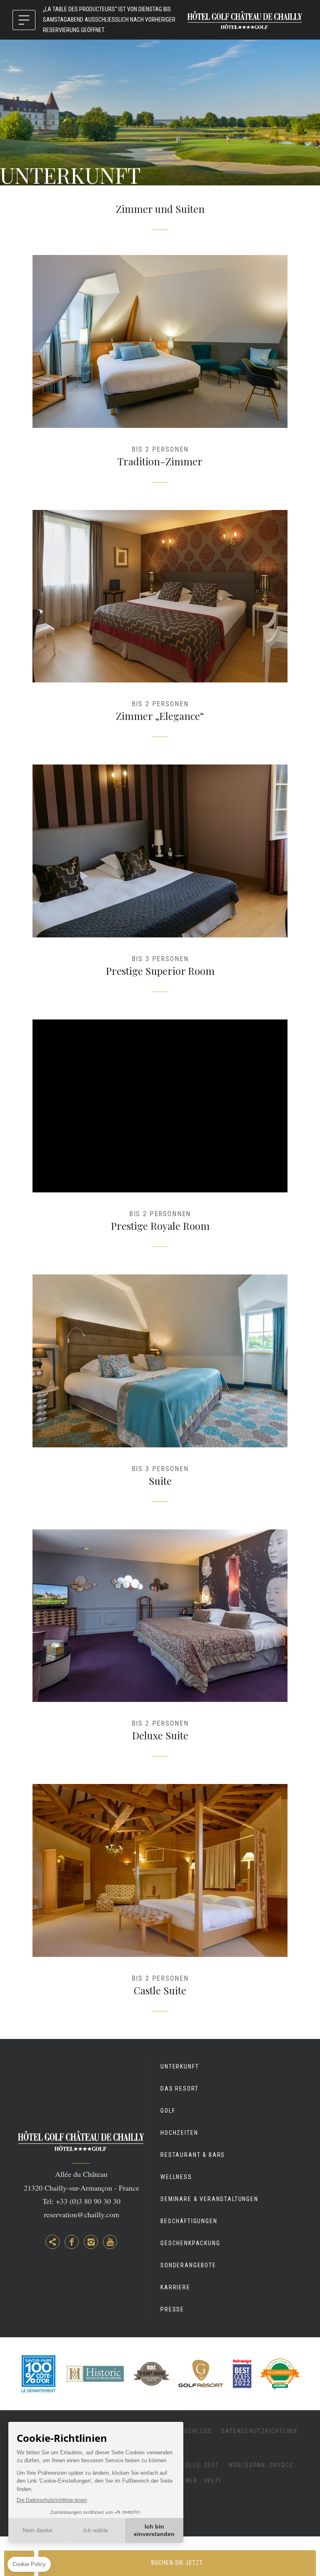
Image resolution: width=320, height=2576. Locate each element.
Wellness (176, 2177)
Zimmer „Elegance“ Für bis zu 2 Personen (160, 629)
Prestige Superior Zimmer (160, 884)
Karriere (175, 2287)
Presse (172, 2309)
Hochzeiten (179, 2133)
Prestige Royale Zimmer (160, 1139)
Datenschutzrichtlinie (260, 2431)
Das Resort (179, 2089)
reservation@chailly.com (81, 2214)
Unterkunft (180, 2066)
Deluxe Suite (160, 1649)
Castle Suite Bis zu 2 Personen (160, 1903)
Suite (160, 1394)
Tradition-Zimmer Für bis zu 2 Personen (160, 374)
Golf (168, 2111)
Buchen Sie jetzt (177, 2563)
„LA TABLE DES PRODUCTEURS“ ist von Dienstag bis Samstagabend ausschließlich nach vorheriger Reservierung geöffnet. (109, 20)
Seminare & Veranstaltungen (209, 2199)
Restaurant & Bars (193, 2155)
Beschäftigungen (189, 2221)
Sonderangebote (188, 2265)
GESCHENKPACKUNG (190, 2243)
